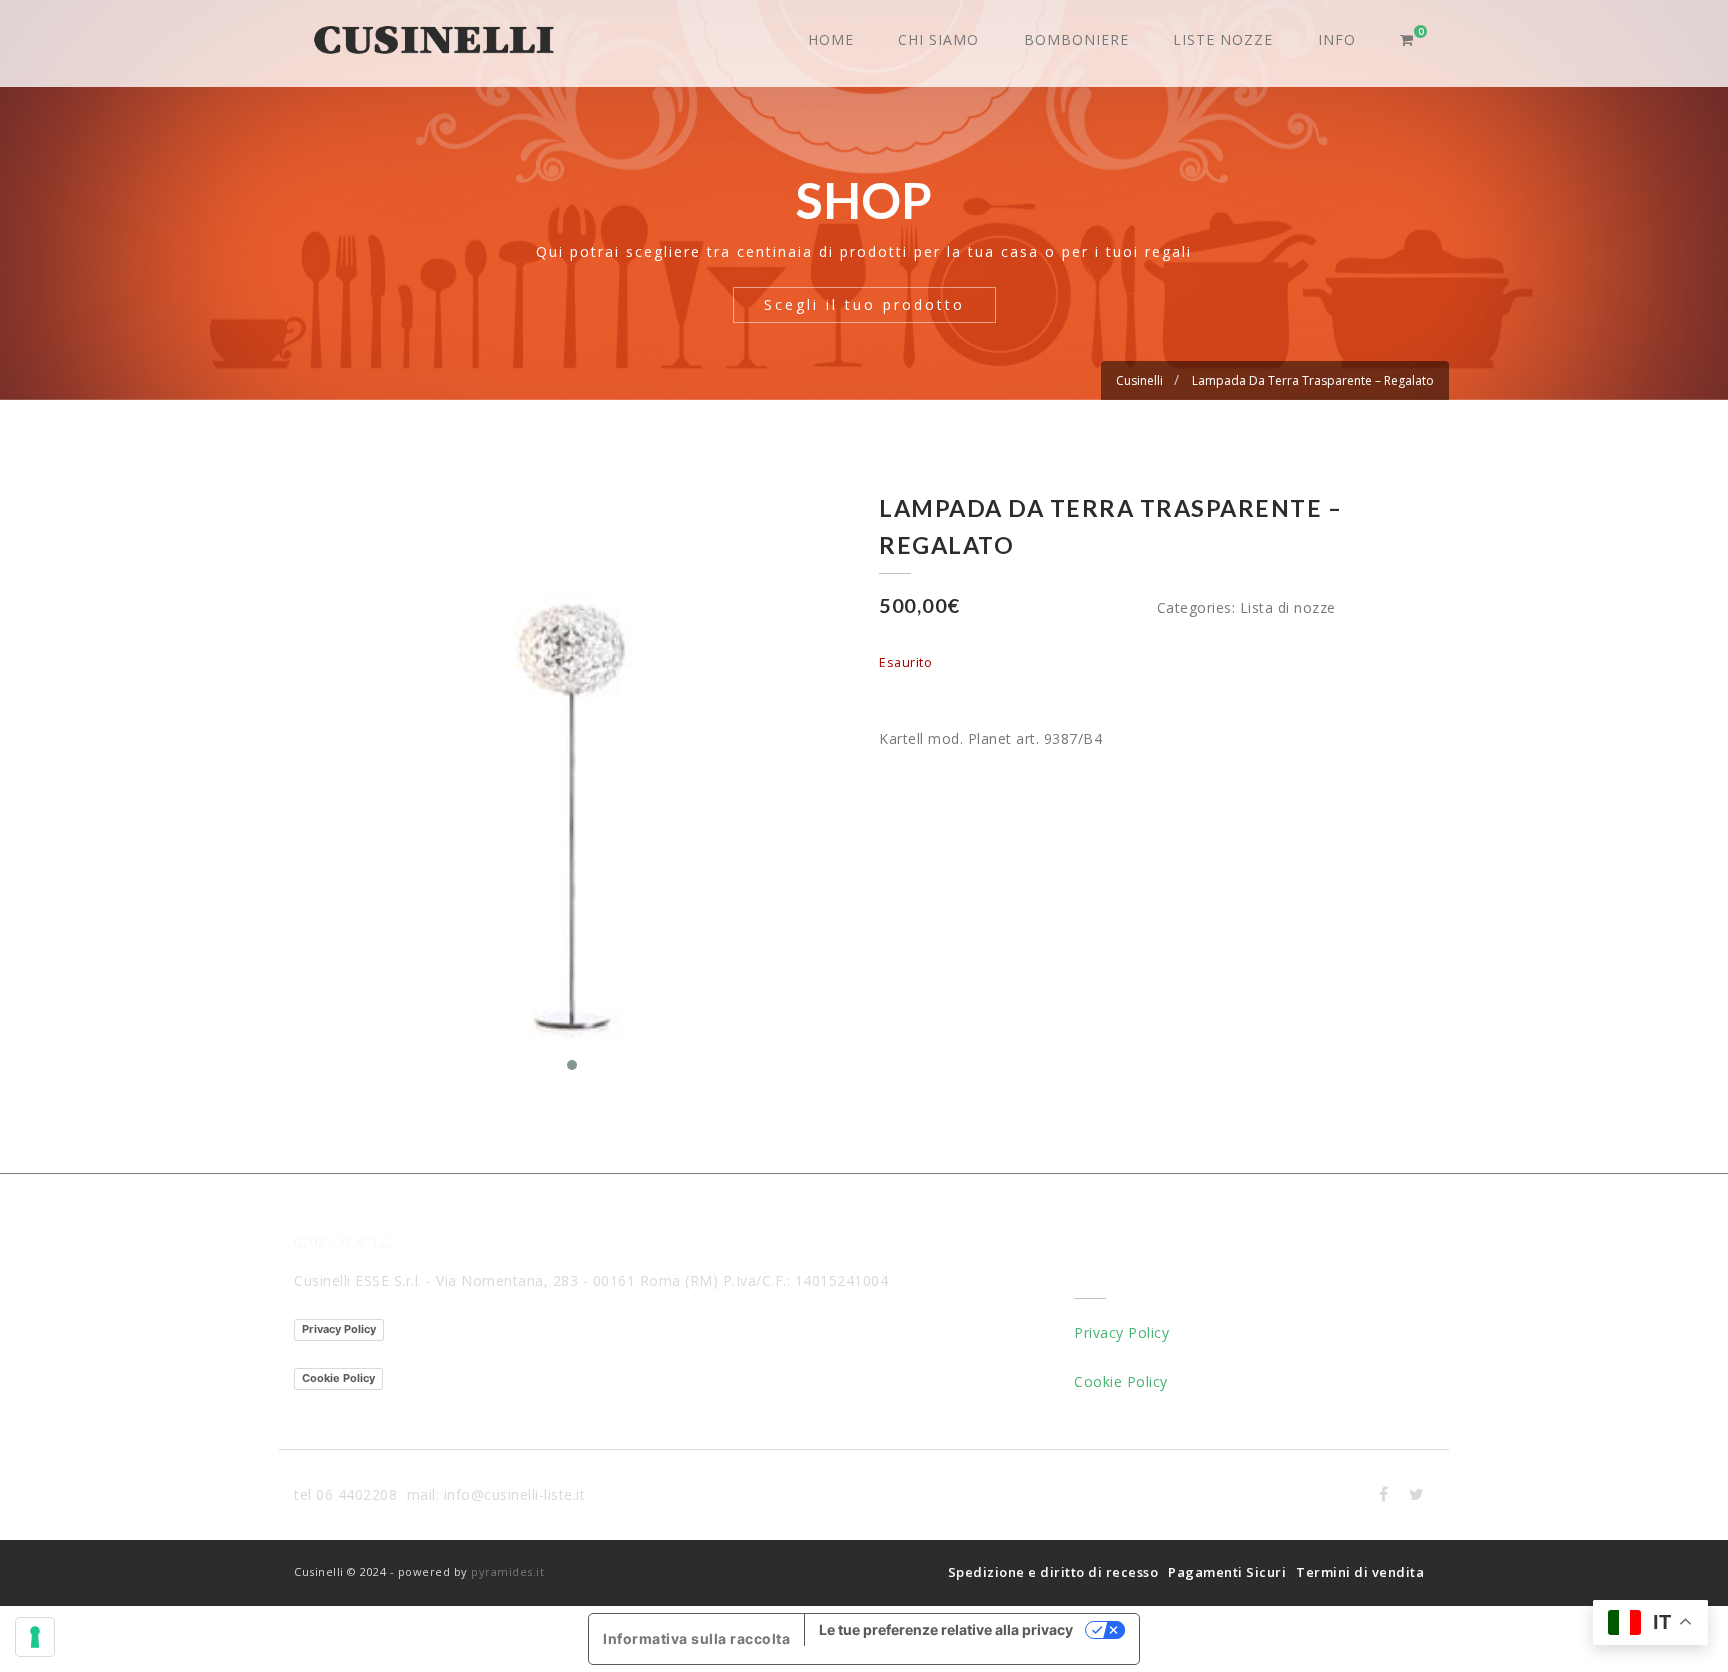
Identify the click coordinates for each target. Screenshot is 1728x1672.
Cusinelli (1139, 380)
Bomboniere (1076, 39)
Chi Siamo (938, 39)
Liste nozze (1223, 39)
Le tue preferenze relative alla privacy (946, 1629)
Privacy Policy (339, 1329)
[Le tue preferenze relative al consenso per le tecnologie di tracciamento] (35, 1637)
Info (1337, 39)
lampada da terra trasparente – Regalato (1313, 380)
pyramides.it (507, 1571)
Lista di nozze (1288, 607)
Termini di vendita (1360, 1572)
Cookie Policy (338, 1378)
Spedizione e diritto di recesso (1053, 1572)
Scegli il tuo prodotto (864, 304)
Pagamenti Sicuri (1227, 1572)
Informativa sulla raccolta (696, 1638)
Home (831, 39)
